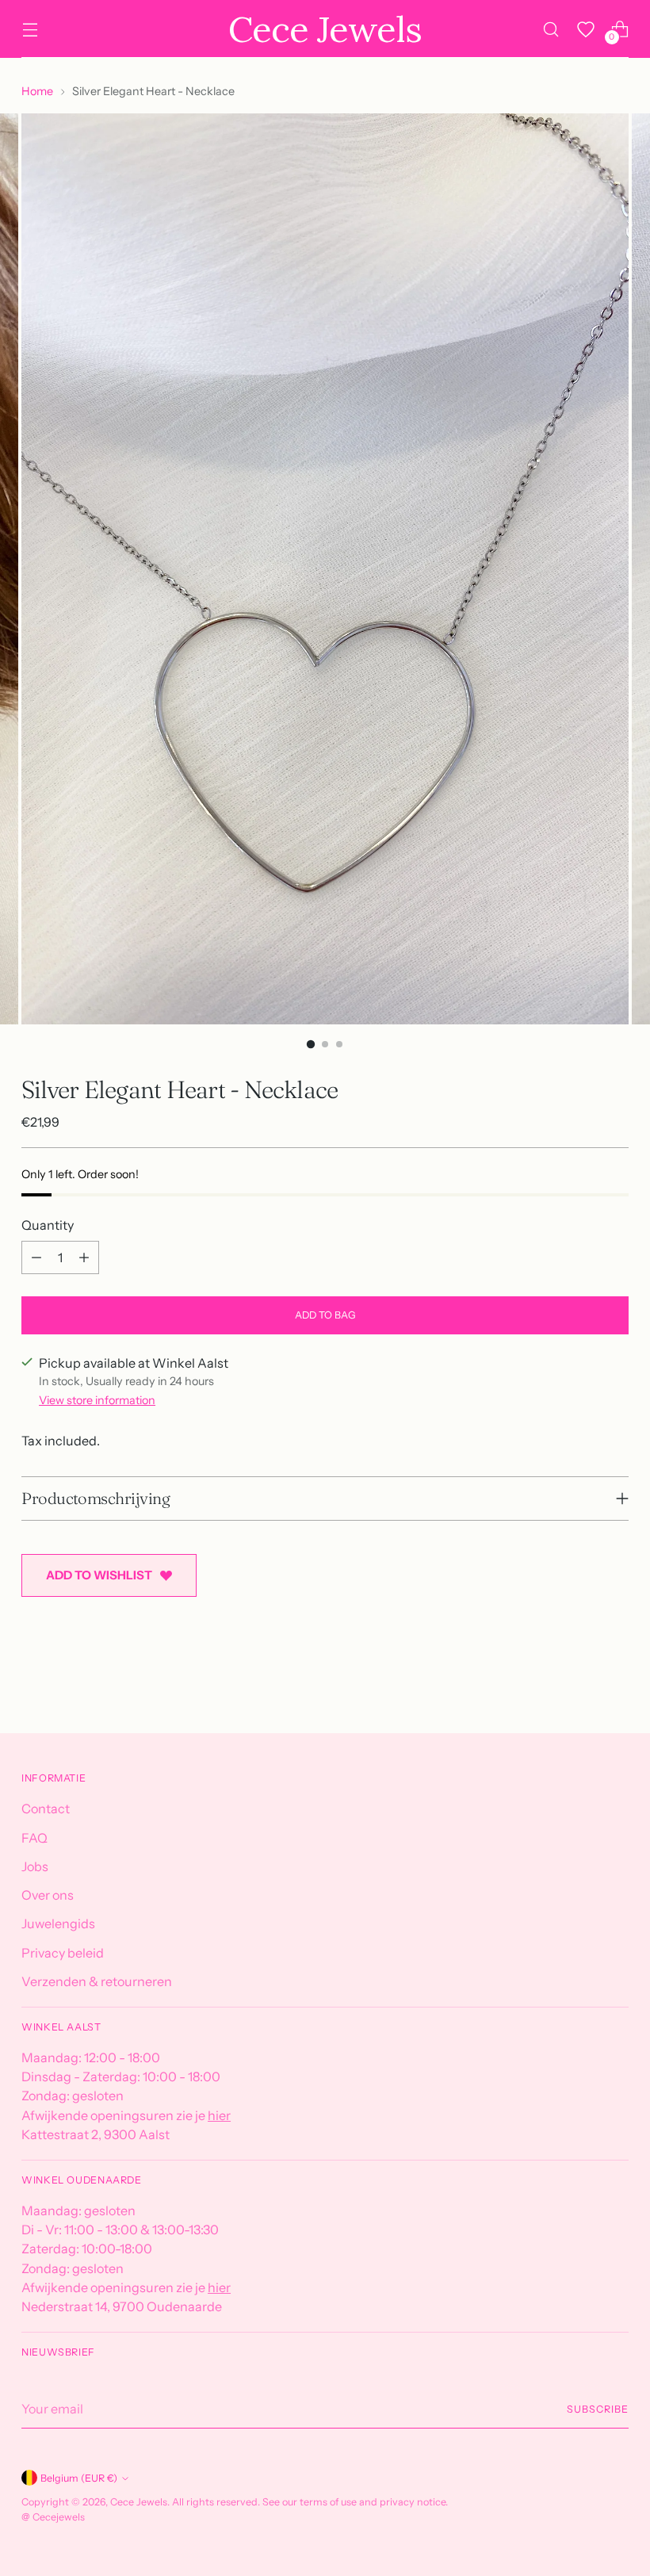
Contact (46, 1809)
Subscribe (597, 2409)
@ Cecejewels (53, 2517)
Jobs (35, 1866)
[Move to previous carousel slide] (579, 1679)
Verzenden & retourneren (97, 1981)
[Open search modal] (551, 29)
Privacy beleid (63, 1953)
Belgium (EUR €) (79, 2478)
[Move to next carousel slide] (615, 1678)
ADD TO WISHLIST (99, 1575)
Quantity (48, 1225)
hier (219, 2115)
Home (37, 91)
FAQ (34, 1838)
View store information (97, 1400)
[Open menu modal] (30, 29)
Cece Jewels (139, 2502)
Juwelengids (58, 1923)
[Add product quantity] (84, 1257)
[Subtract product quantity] (36, 1257)
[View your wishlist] (586, 29)
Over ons (48, 1895)
